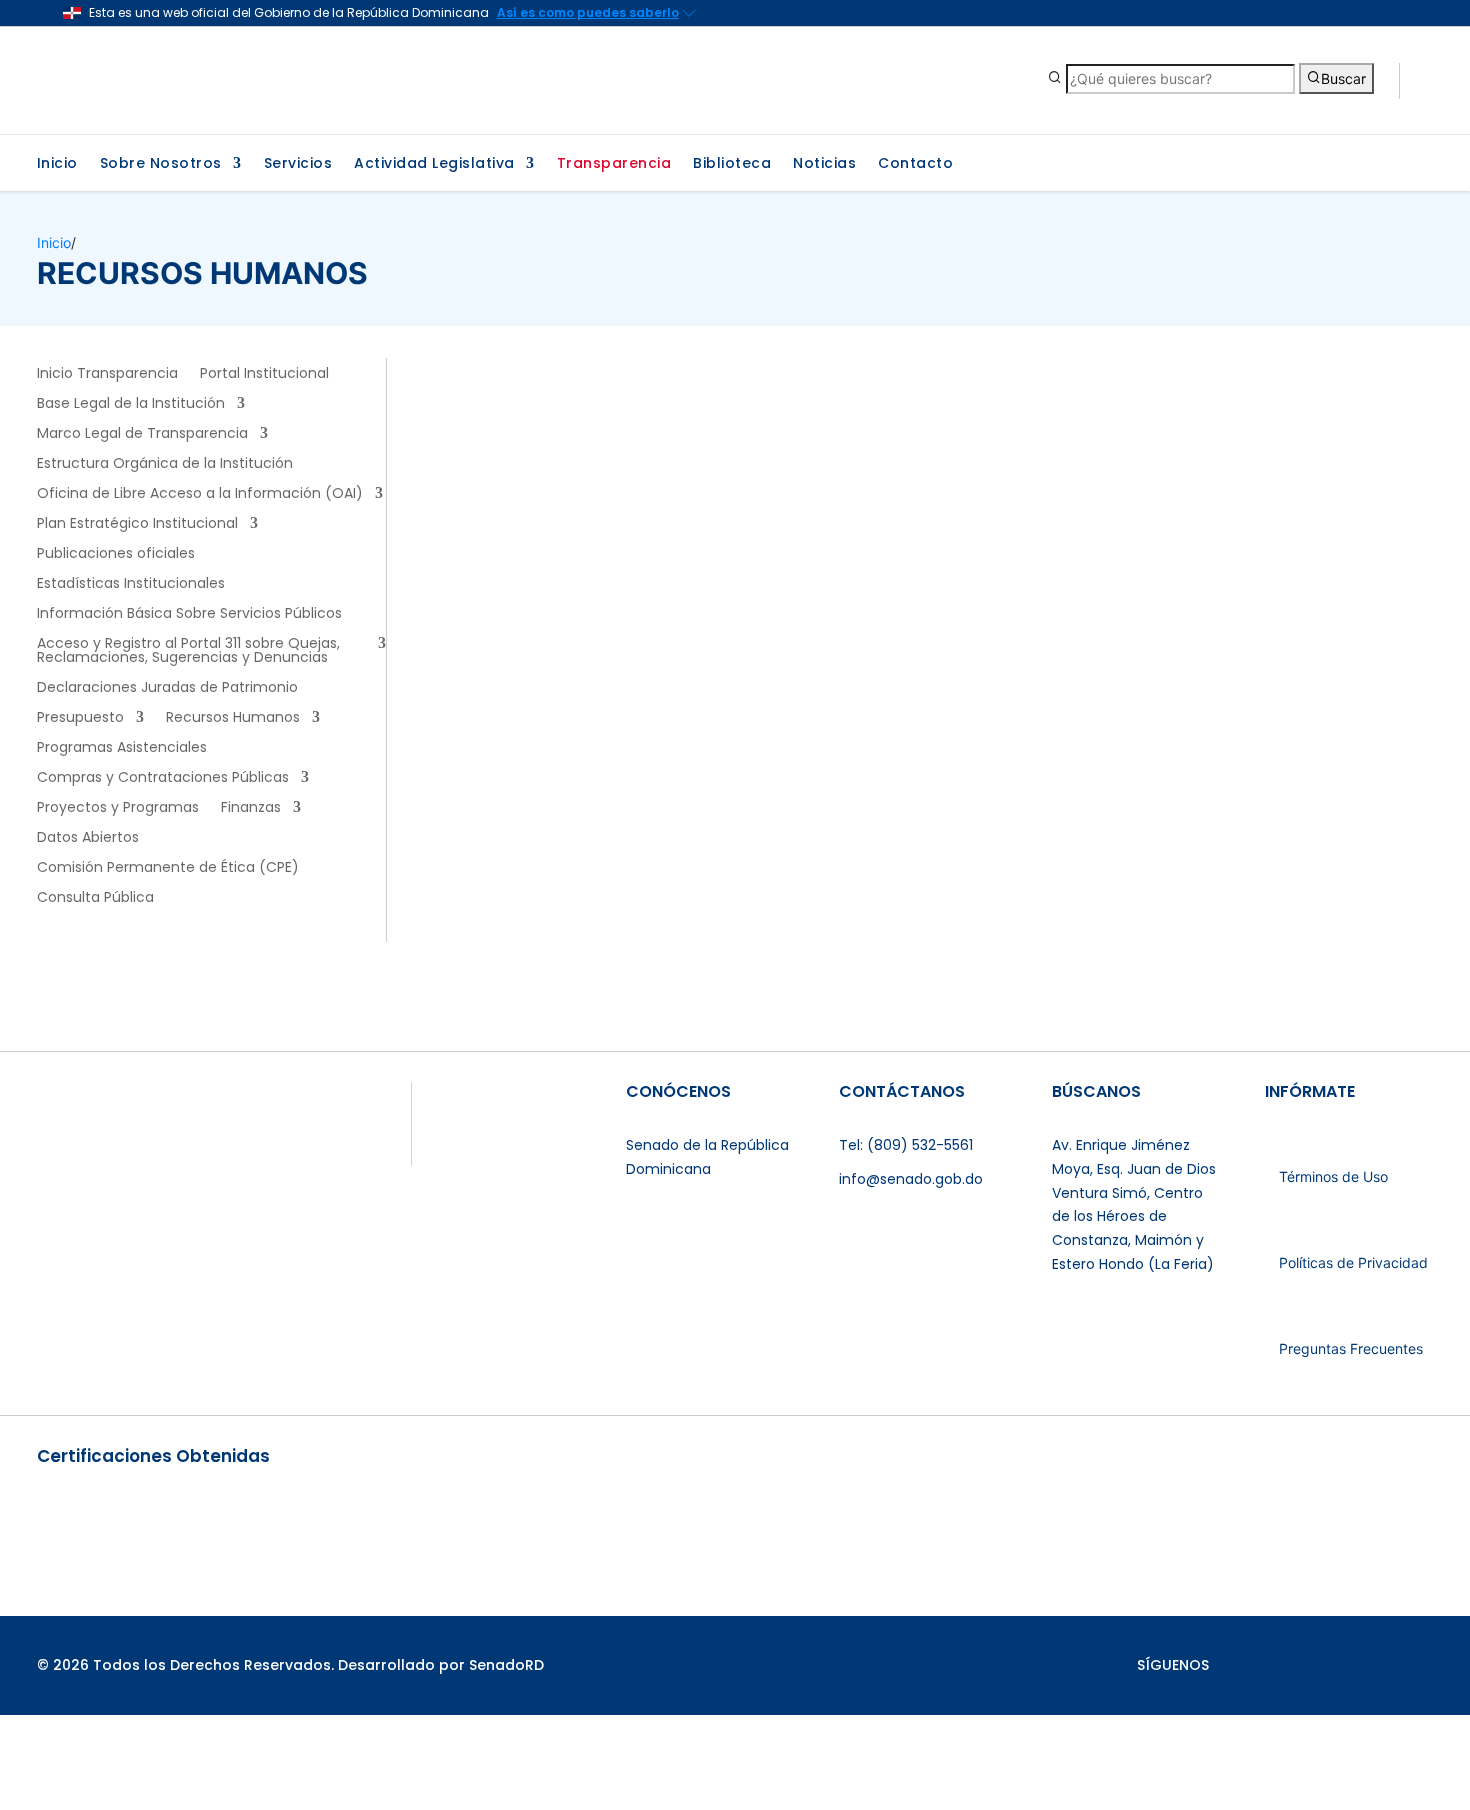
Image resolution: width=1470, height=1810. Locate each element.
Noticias (824, 164)
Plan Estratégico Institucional (137, 524)
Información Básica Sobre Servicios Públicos (189, 614)
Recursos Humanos (233, 718)
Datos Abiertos (88, 838)
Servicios (298, 164)
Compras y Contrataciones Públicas (163, 778)
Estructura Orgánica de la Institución (165, 464)
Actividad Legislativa (434, 164)
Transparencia (614, 164)
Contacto (915, 164)
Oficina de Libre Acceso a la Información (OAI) (200, 494)
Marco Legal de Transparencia (142, 434)
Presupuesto (80, 718)
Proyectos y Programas (118, 808)
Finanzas (251, 808)
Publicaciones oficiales (116, 554)
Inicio (57, 164)
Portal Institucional (264, 374)
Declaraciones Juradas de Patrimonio (167, 688)
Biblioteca (732, 164)
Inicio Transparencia (107, 374)
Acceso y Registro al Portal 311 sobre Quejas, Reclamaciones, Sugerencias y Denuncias (188, 651)
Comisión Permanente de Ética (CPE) (168, 868)
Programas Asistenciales (122, 748)
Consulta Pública (95, 898)
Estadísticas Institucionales (131, 584)
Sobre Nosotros (161, 164)
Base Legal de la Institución (131, 404)
